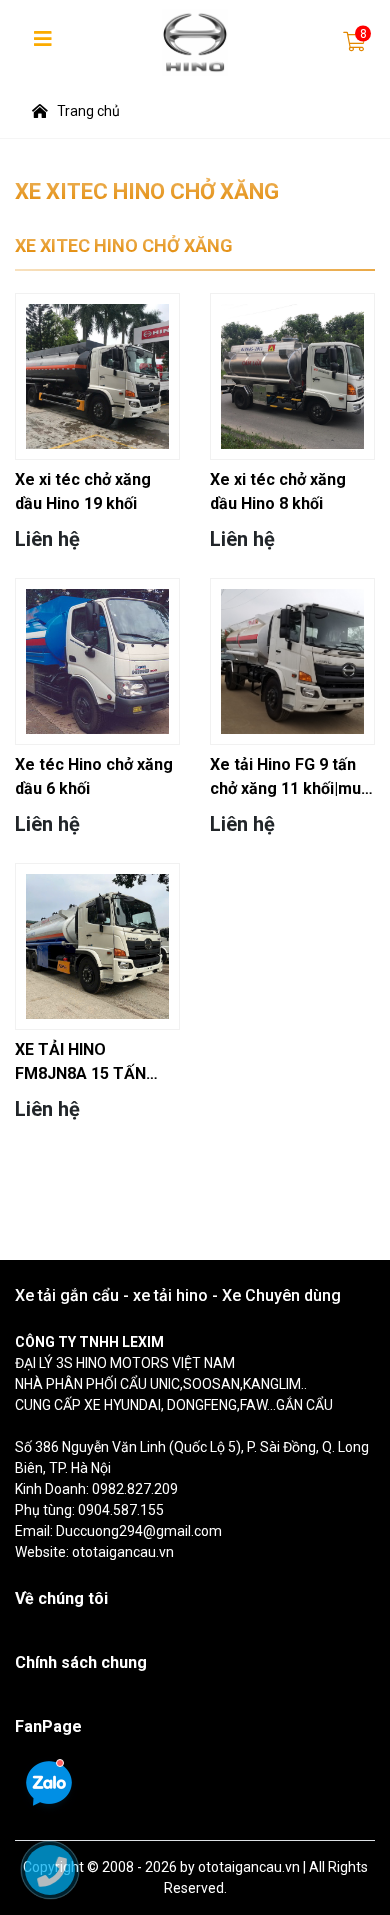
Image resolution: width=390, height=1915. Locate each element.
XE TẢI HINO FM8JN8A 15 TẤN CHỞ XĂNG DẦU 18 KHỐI (84, 1063)
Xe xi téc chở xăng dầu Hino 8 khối (278, 491)
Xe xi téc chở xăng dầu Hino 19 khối (83, 491)
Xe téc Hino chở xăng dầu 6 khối (94, 776)
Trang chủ (88, 111)
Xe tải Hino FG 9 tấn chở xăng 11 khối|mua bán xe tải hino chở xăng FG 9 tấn (290, 778)
